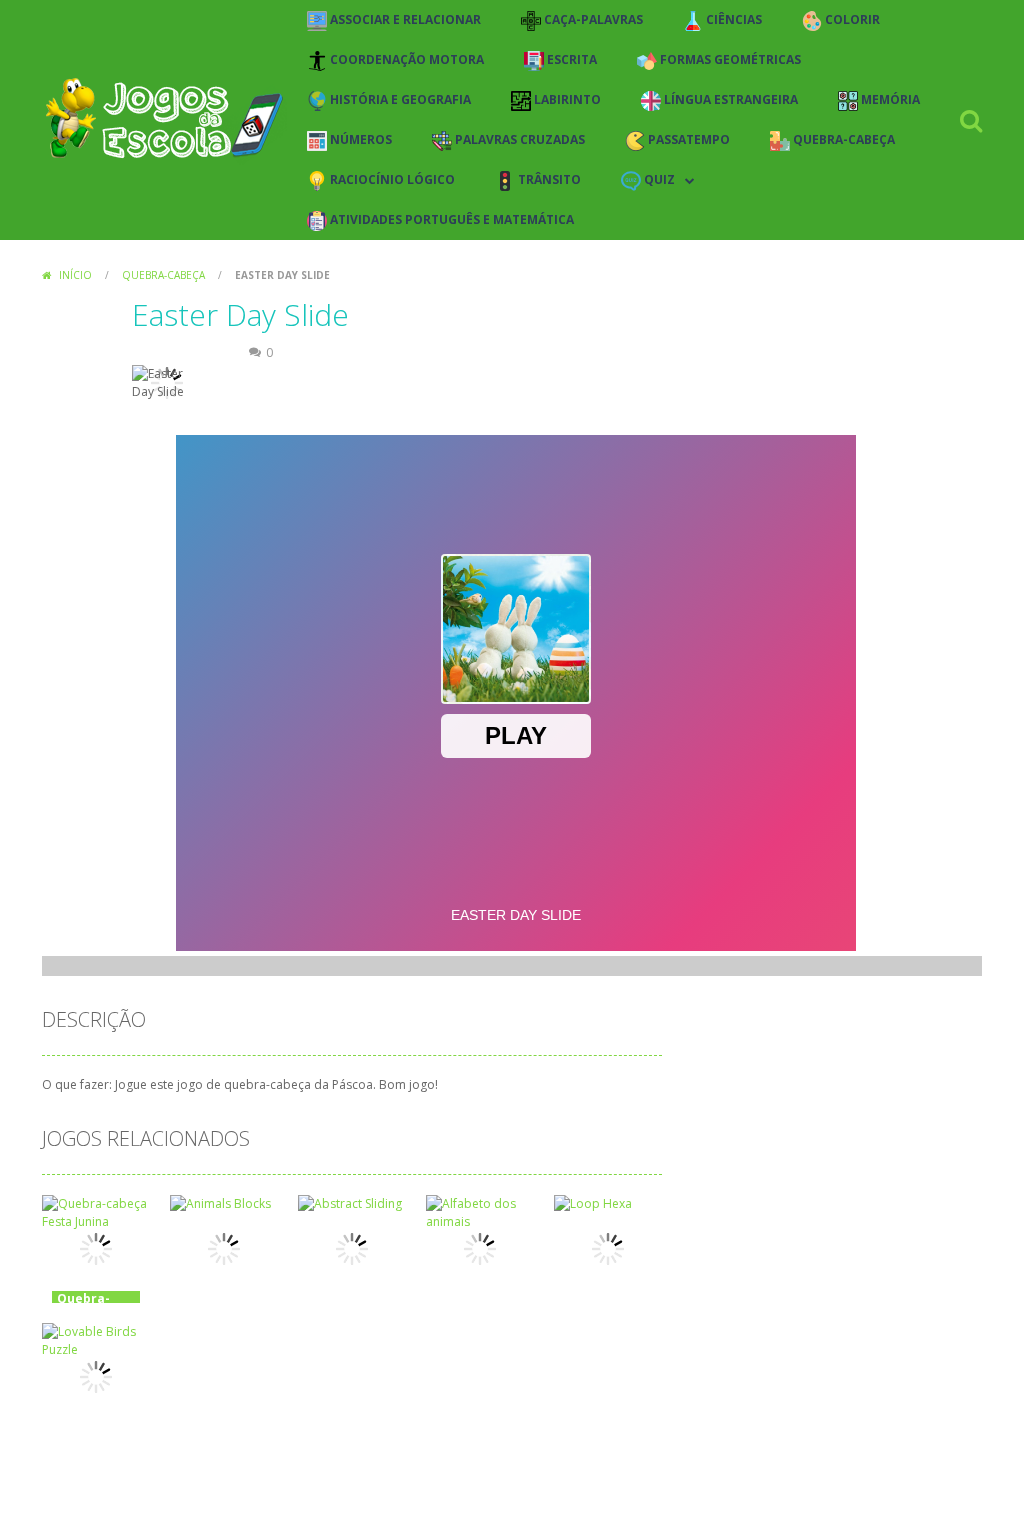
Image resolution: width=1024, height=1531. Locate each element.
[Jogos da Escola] (164, 118)
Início (75, 275)
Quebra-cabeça (163, 275)
